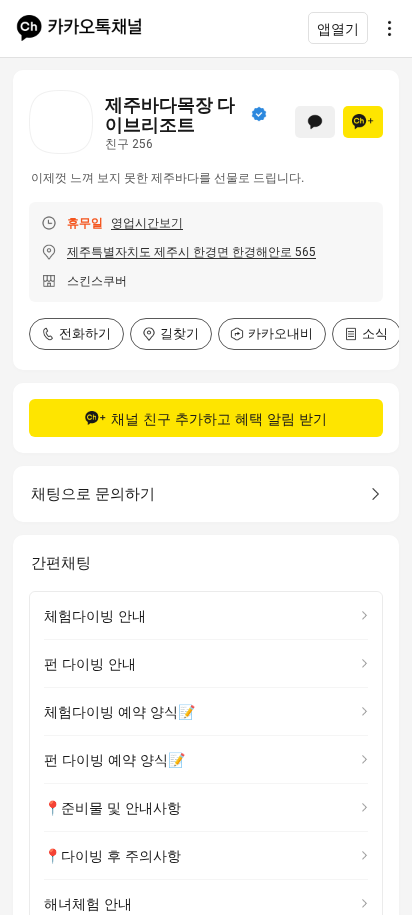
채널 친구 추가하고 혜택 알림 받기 (219, 418)
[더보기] (384, 28)
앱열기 (338, 28)
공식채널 (259, 114)
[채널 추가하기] (363, 122)
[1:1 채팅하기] (315, 122)
